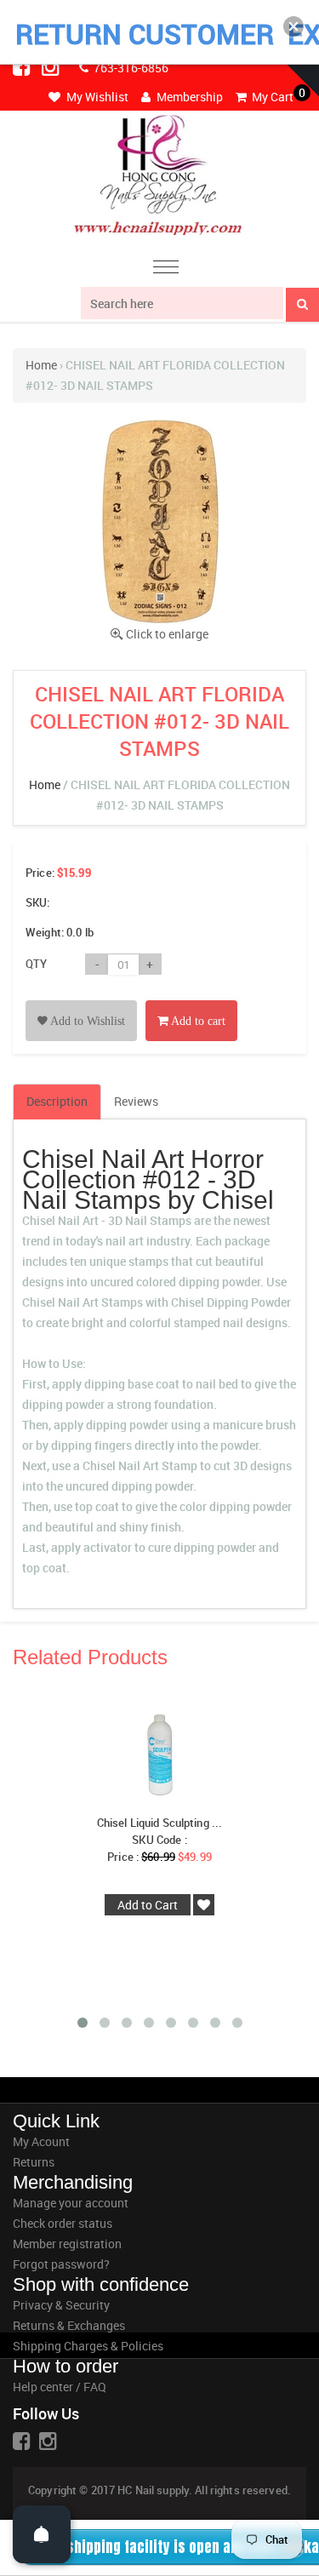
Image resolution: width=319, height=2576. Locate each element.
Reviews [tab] (136, 1101)
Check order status (63, 2223)
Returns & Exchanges (69, 2325)
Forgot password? (61, 2264)
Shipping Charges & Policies (88, 2346)
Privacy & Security (61, 2305)
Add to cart (197, 1021)
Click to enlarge (167, 634)
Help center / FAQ (60, 2387)
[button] (293, 26)
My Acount (41, 2141)
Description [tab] (57, 1101)
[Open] (42, 2534)
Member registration (67, 2244)
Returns (34, 2162)
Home (41, 365)
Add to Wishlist (86, 1021)
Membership (188, 97)
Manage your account (71, 2203)
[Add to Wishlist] (81, 1002)
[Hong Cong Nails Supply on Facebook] (23, 66)
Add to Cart (148, 1905)
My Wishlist (96, 97)
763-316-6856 (130, 68)
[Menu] (166, 269)
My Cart (271, 97)
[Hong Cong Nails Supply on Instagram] (52, 66)
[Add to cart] (191, 1002)
